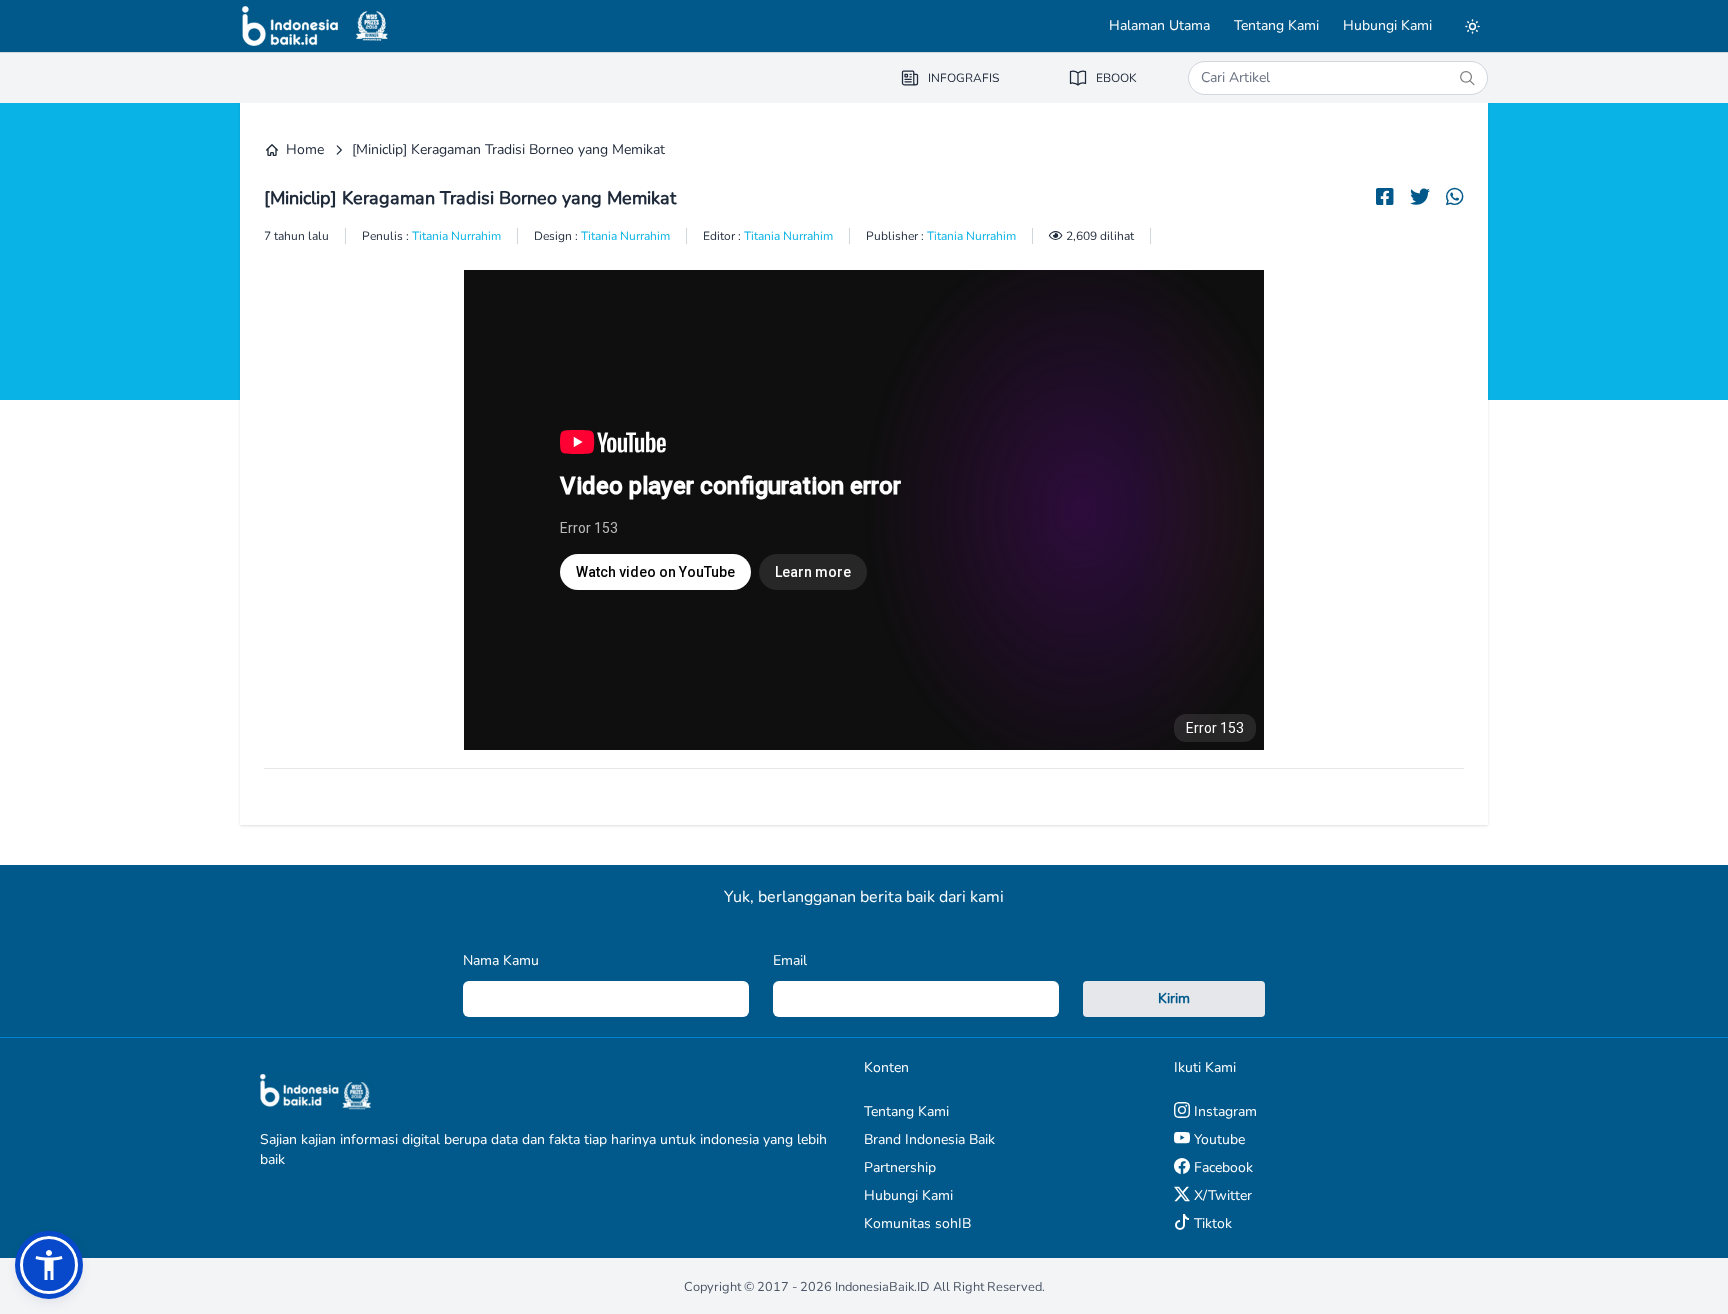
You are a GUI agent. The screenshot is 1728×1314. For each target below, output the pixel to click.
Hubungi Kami (1387, 25)
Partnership (900, 1167)
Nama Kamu (501, 960)
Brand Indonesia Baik (929, 1139)
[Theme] (1472, 26)
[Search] (1467, 78)
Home (305, 149)
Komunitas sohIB (917, 1223)
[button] (49, 1265)
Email (790, 960)
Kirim (1174, 998)
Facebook (1221, 1167)
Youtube (1217, 1139)
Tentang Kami (1276, 25)
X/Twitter (1221, 1195)
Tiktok (1211, 1223)
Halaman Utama (1159, 25)
